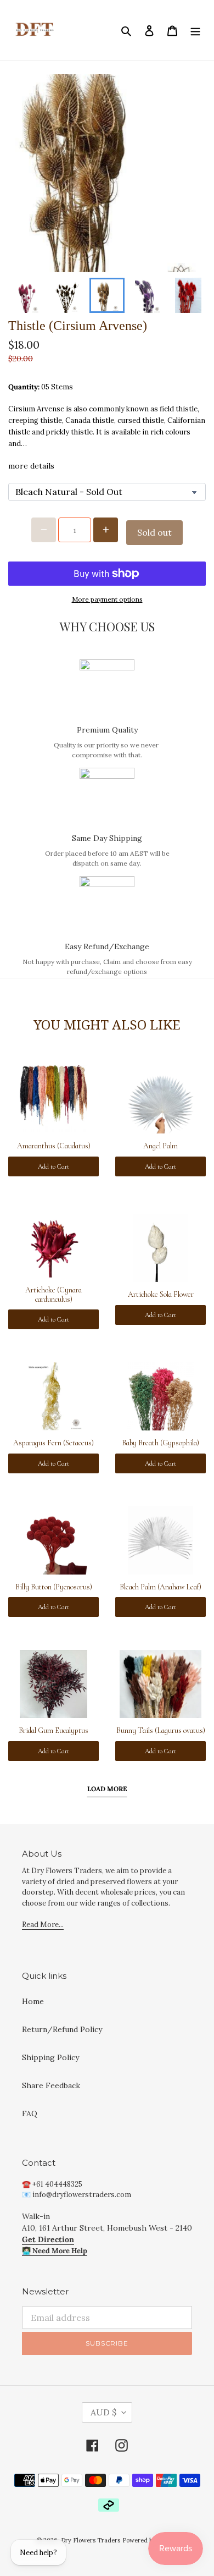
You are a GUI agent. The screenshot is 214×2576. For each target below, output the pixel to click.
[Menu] (195, 30)
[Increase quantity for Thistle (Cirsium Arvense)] (106, 530)
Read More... (43, 1925)
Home (33, 2001)
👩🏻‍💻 (55, 2251)
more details (31, 466)
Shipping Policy (50, 2057)
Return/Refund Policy (62, 2029)
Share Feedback (51, 2085)
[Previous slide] (26, 295)
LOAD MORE (107, 1789)
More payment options (107, 599)
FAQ (30, 2113)
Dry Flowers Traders (91, 2540)
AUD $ (103, 2412)
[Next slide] (188, 295)
